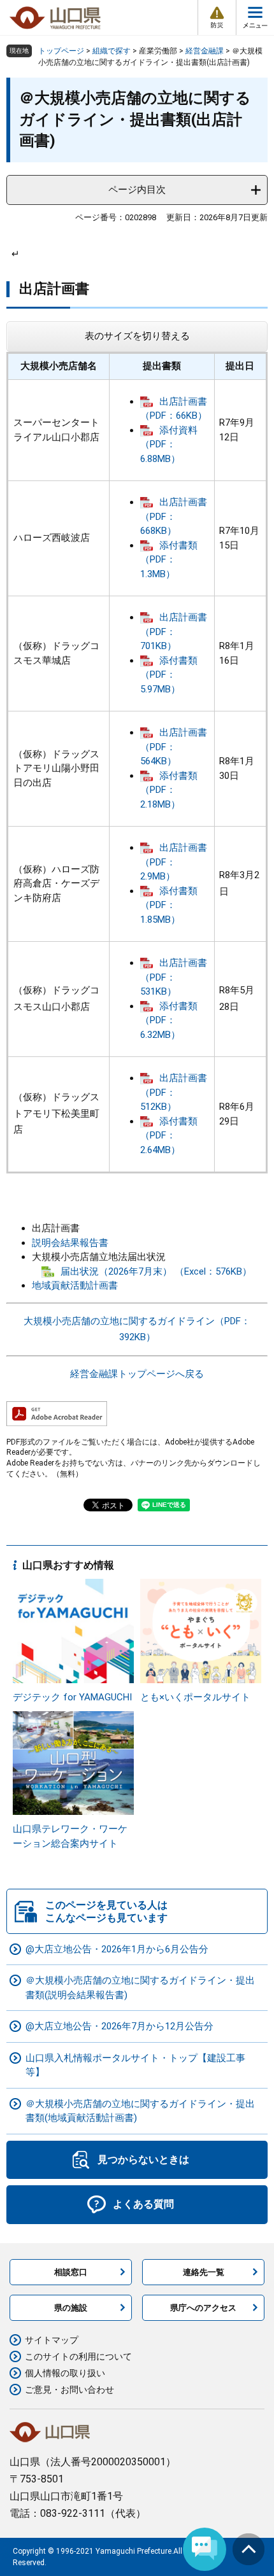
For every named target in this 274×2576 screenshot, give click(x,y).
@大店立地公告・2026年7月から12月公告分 (119, 2026)
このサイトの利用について (78, 2356)
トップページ (61, 51)
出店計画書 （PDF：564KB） (174, 747)
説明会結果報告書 (70, 1243)
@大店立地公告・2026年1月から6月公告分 (117, 1949)
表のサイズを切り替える (137, 336)
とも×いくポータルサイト (195, 1697)
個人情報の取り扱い (65, 2373)
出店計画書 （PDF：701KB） (174, 632)
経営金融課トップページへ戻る (137, 1374)
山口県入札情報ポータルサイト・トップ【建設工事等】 (135, 2065)
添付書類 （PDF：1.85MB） (169, 905)
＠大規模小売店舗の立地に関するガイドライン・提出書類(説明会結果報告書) (140, 1988)
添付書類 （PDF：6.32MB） (169, 1020)
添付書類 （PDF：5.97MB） (169, 675)
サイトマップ (52, 2340)
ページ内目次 (137, 190)
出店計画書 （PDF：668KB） (174, 516)
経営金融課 (205, 51)
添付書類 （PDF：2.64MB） (169, 1136)
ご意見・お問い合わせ (69, 2390)
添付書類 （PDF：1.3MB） (169, 560)
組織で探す (112, 51)
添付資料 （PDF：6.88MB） (169, 444)
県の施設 (71, 2308)
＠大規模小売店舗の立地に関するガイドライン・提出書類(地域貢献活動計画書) (140, 2111)
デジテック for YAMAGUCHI (72, 1697)
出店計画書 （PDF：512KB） (174, 1092)
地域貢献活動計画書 (75, 1285)
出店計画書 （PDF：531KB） (174, 977)
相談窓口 (71, 2272)
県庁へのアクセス (203, 2308)
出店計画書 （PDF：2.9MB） (174, 862)
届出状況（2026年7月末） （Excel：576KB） (156, 1271)
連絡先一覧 (204, 2272)
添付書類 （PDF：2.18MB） (169, 790)
